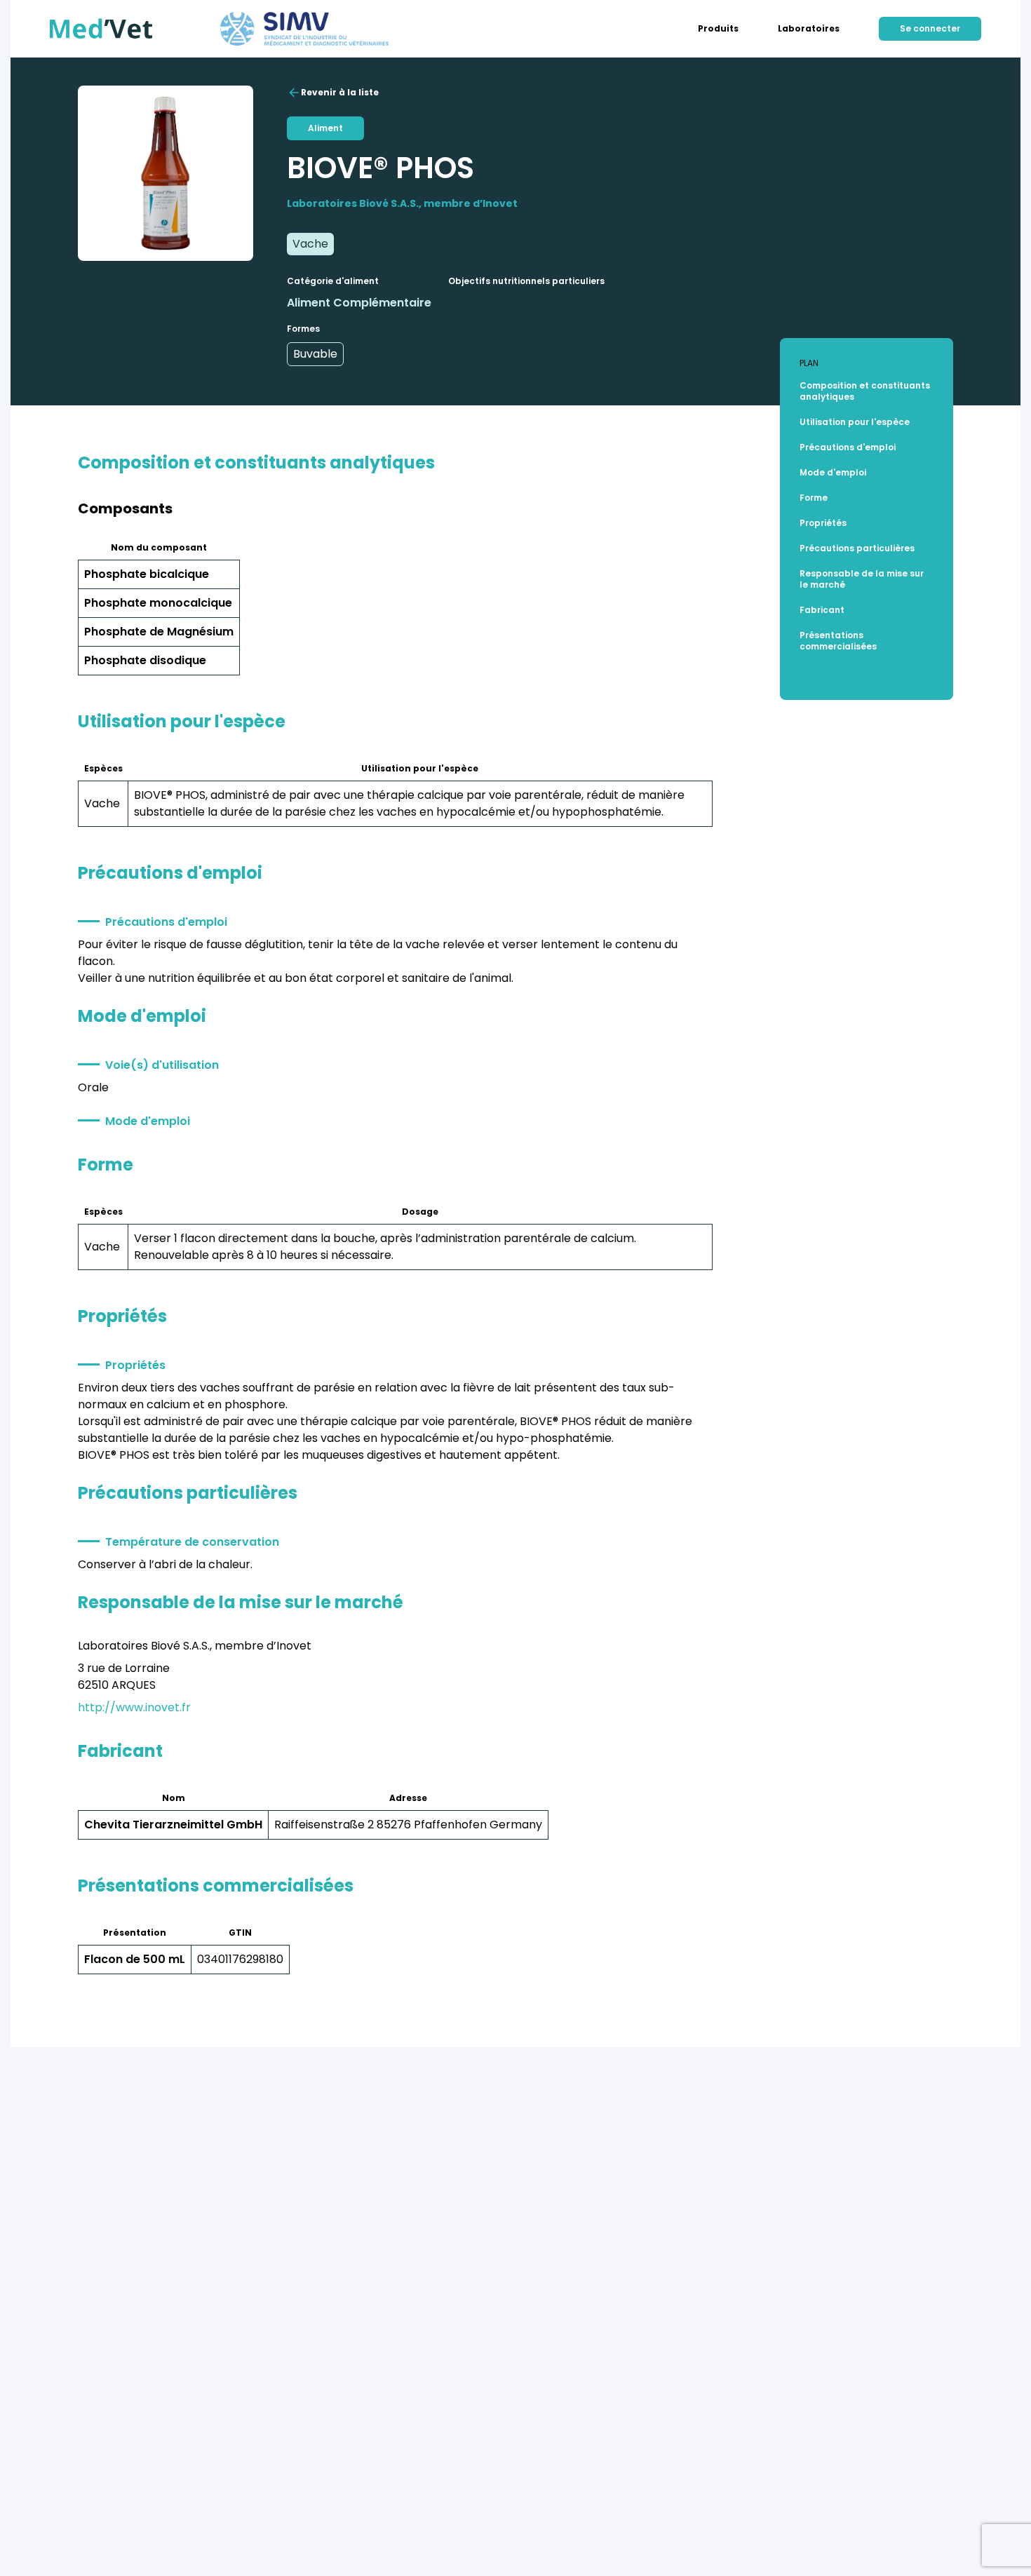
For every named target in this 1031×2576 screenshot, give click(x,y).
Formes (303, 329)
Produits (718, 29)
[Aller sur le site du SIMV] (304, 29)
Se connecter (930, 28)
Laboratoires (809, 29)
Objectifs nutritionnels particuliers (526, 281)
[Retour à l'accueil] (101, 29)
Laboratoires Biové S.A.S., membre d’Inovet (402, 203)
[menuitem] (718, 29)
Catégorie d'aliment (333, 281)
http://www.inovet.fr (134, 1707)
